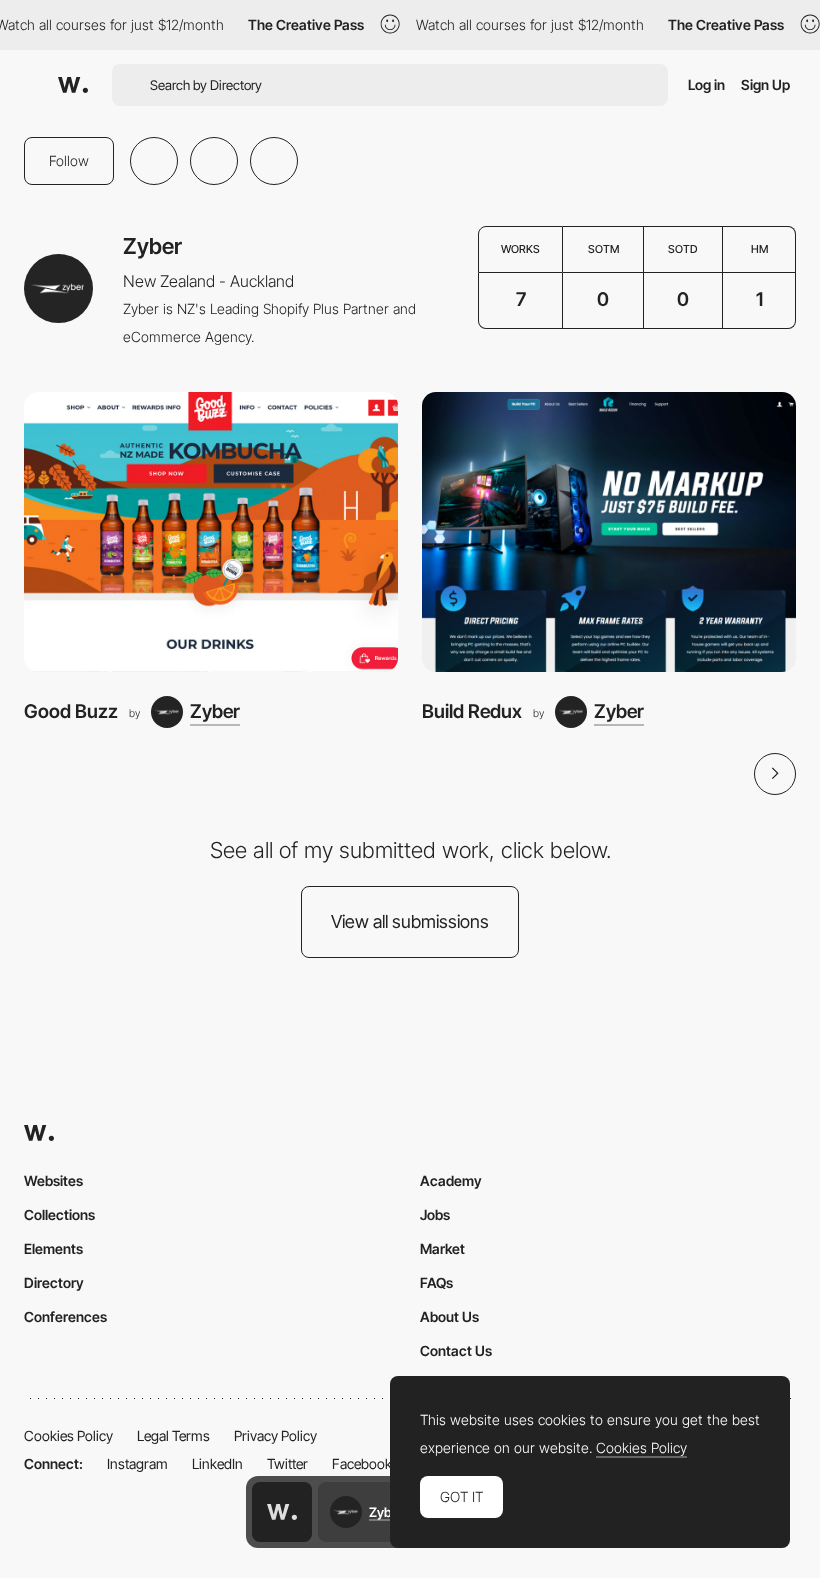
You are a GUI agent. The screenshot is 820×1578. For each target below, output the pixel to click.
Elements (53, 1248)
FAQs (436, 1282)
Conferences (65, 1316)
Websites (53, 1180)
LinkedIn (217, 1463)
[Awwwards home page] (282, 1512)
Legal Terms (173, 1435)
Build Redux (472, 711)
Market (442, 1248)
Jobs (435, 1214)
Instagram (137, 1463)
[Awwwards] (73, 85)
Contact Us (456, 1350)
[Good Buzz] (211, 532)
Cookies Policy (68, 1435)
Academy (451, 1180)
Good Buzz (71, 711)
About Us (449, 1316)
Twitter (287, 1463)
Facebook (362, 1463)
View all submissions (410, 921)
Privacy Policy (275, 1435)
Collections (59, 1214)
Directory (54, 1282)
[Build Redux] (609, 532)
